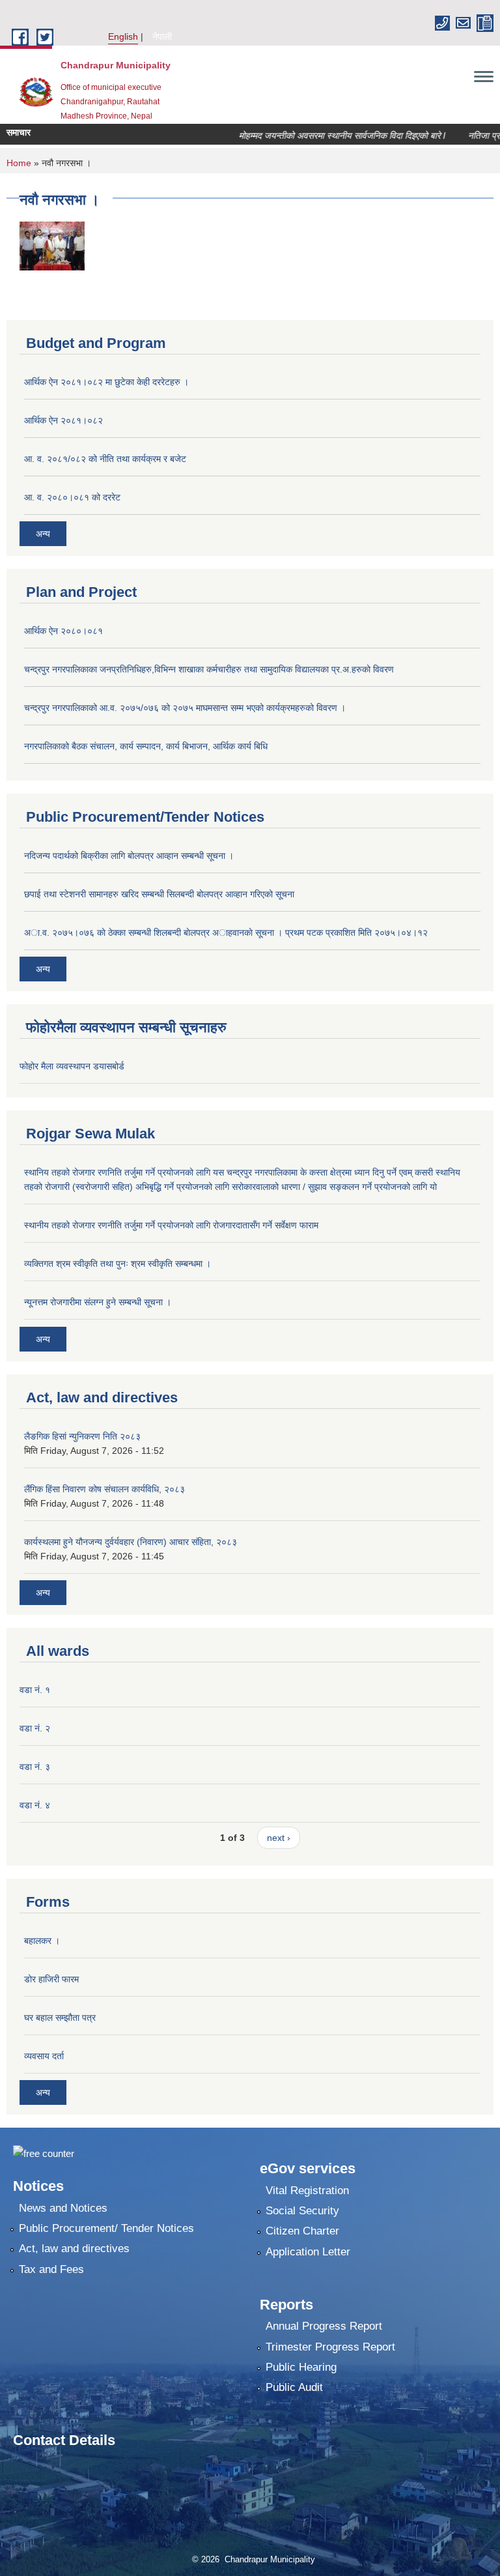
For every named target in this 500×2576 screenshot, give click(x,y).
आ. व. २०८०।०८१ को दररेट (72, 497)
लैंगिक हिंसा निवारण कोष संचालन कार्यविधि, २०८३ (104, 1489)
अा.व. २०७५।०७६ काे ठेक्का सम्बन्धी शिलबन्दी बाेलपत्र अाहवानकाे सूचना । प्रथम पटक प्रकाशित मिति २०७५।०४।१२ (226, 933)
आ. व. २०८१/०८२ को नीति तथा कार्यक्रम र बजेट (105, 459)
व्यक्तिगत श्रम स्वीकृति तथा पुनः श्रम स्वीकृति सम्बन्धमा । (118, 1264)
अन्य (43, 534)
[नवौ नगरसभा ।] (52, 245)
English (123, 36)
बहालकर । (42, 1941)
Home (19, 163)
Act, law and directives (74, 2249)
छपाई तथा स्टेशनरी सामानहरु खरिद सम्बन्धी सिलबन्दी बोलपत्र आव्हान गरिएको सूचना (159, 894)
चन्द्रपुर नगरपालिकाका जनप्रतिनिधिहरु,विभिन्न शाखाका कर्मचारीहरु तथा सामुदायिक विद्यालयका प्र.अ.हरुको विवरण (209, 669)
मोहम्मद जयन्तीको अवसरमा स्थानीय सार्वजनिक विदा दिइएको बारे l (323, 136)
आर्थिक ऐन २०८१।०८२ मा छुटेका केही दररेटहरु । (106, 382)
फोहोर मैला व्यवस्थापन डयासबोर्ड (72, 1066)
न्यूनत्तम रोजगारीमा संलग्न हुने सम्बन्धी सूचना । (98, 1302)
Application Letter (308, 2252)
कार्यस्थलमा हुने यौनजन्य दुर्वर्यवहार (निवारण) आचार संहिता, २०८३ (131, 1542)
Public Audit (294, 2387)
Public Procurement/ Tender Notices (106, 2228)
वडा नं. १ (35, 1690)
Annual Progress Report (324, 2326)
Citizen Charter (302, 2231)
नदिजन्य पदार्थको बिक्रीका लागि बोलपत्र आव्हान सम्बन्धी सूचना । (129, 856)
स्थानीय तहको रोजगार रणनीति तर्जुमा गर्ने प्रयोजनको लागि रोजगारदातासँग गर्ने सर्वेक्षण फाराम (171, 1225)
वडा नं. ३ (35, 1767)
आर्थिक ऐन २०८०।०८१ (63, 631)
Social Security (302, 2211)
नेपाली (162, 36)
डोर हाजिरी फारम (51, 1979)
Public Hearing (301, 2367)
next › (279, 1838)
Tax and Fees (51, 2269)
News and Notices (63, 2208)
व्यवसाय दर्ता (44, 2056)
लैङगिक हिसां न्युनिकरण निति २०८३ (82, 1436)
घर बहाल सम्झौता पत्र (60, 2018)
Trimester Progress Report (330, 2347)
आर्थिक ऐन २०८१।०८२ (63, 420)
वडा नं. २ (35, 1728)
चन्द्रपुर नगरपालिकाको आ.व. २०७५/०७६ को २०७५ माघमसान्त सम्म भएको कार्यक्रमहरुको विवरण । (185, 708)
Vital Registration (307, 2191)
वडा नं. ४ (35, 1805)
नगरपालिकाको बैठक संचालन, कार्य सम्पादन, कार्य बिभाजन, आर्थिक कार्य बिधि (146, 746)
